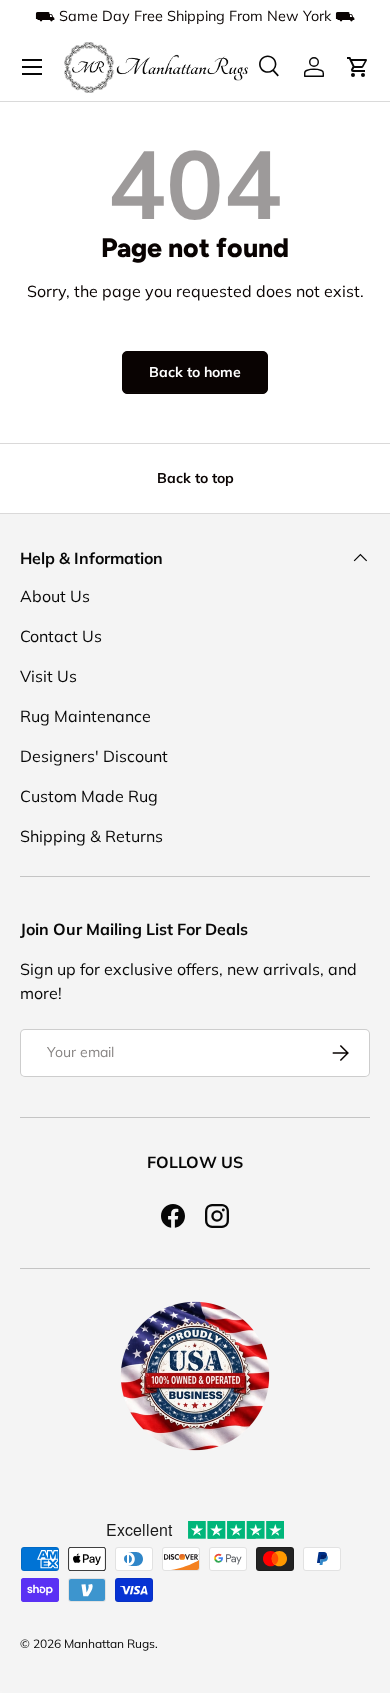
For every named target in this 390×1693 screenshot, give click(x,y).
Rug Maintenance (85, 716)
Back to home (195, 372)
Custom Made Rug (89, 796)
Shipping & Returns (91, 836)
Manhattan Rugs (109, 1643)
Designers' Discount (94, 756)
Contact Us (61, 636)
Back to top (195, 478)
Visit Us (48, 676)
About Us (55, 596)
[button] (358, 67)
